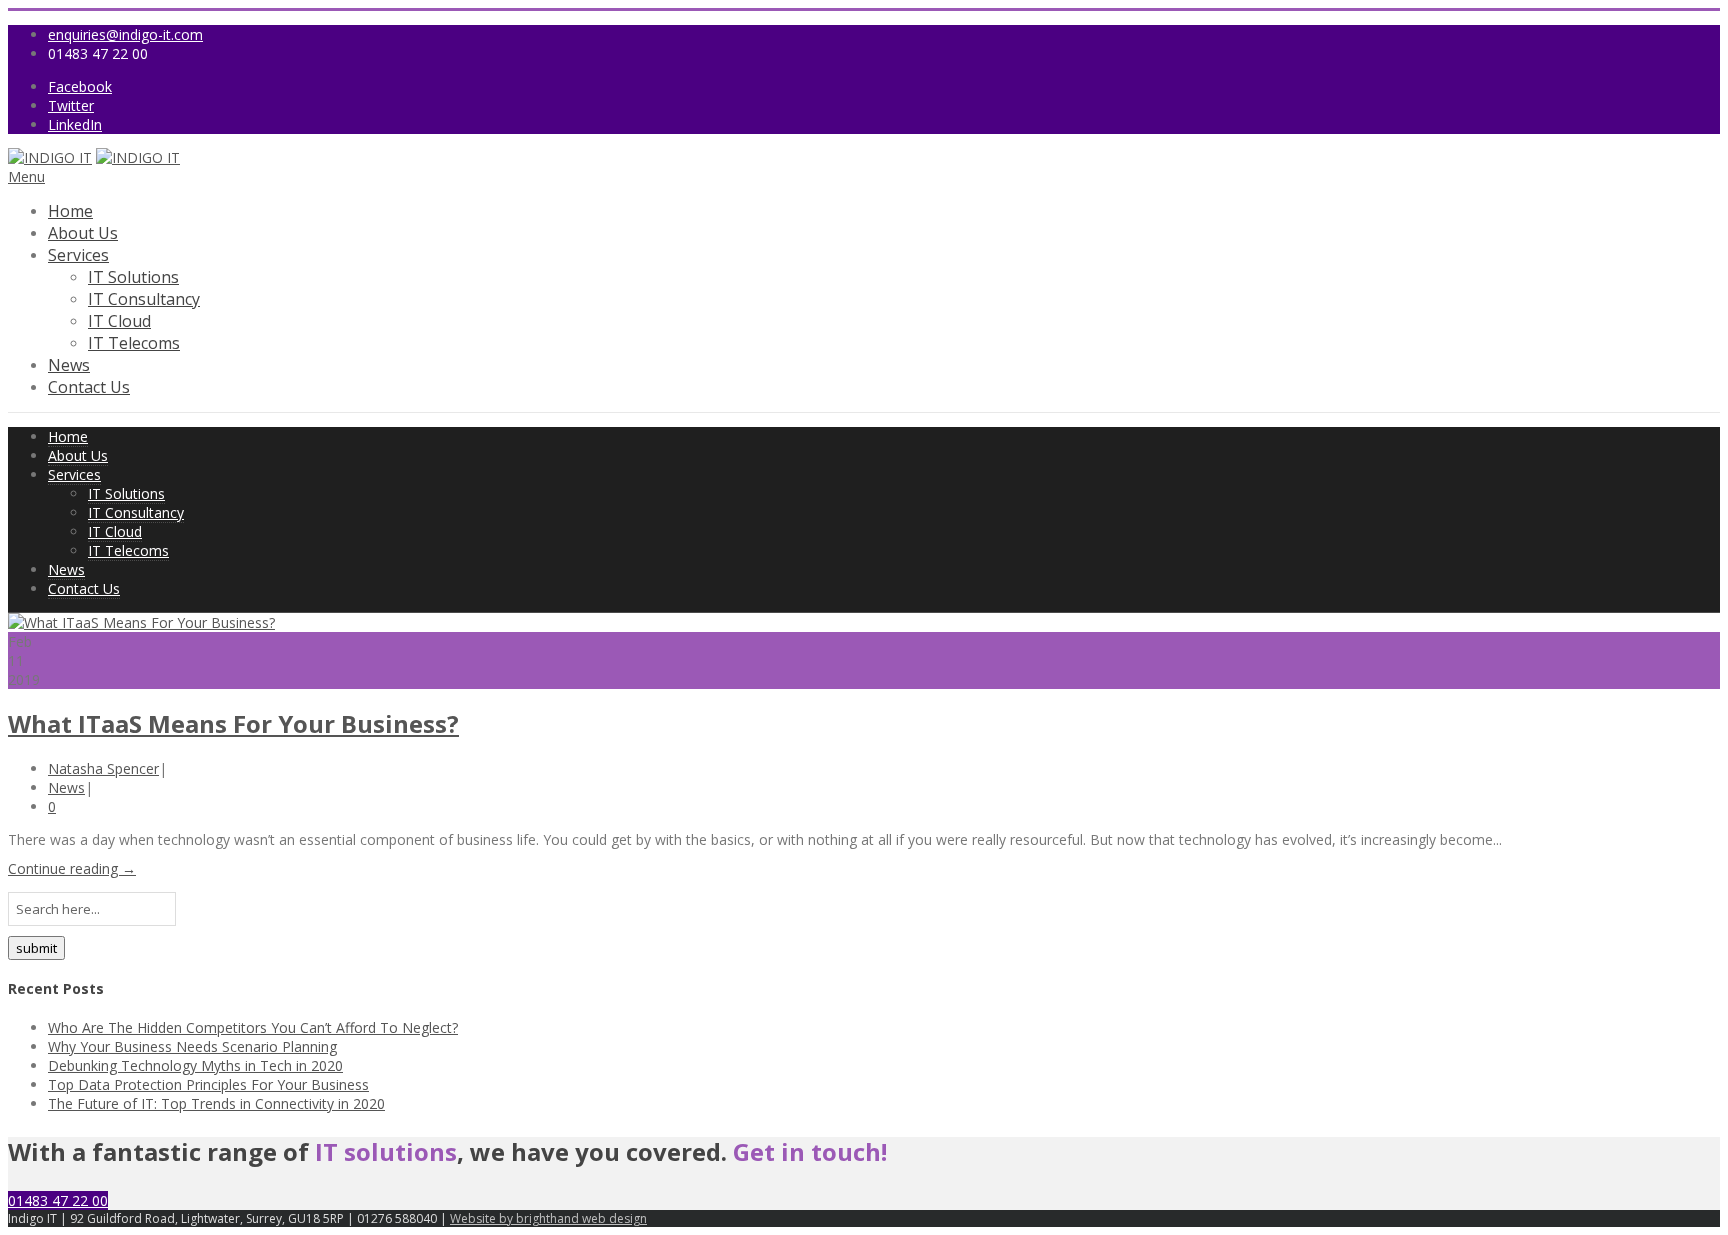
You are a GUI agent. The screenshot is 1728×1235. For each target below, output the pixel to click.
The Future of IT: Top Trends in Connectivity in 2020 (216, 1103)
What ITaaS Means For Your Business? (233, 723)
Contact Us (89, 387)
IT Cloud (119, 321)
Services (78, 255)
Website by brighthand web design (548, 1218)
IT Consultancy (144, 299)
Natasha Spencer (103, 768)
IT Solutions (133, 277)
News (69, 365)
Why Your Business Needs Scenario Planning (192, 1046)
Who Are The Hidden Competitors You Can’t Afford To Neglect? (253, 1027)
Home (70, 211)
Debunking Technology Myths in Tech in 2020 (195, 1065)
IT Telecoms (134, 343)
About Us (83, 233)
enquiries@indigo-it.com (125, 34)
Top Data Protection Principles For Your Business (208, 1084)
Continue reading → (72, 868)
